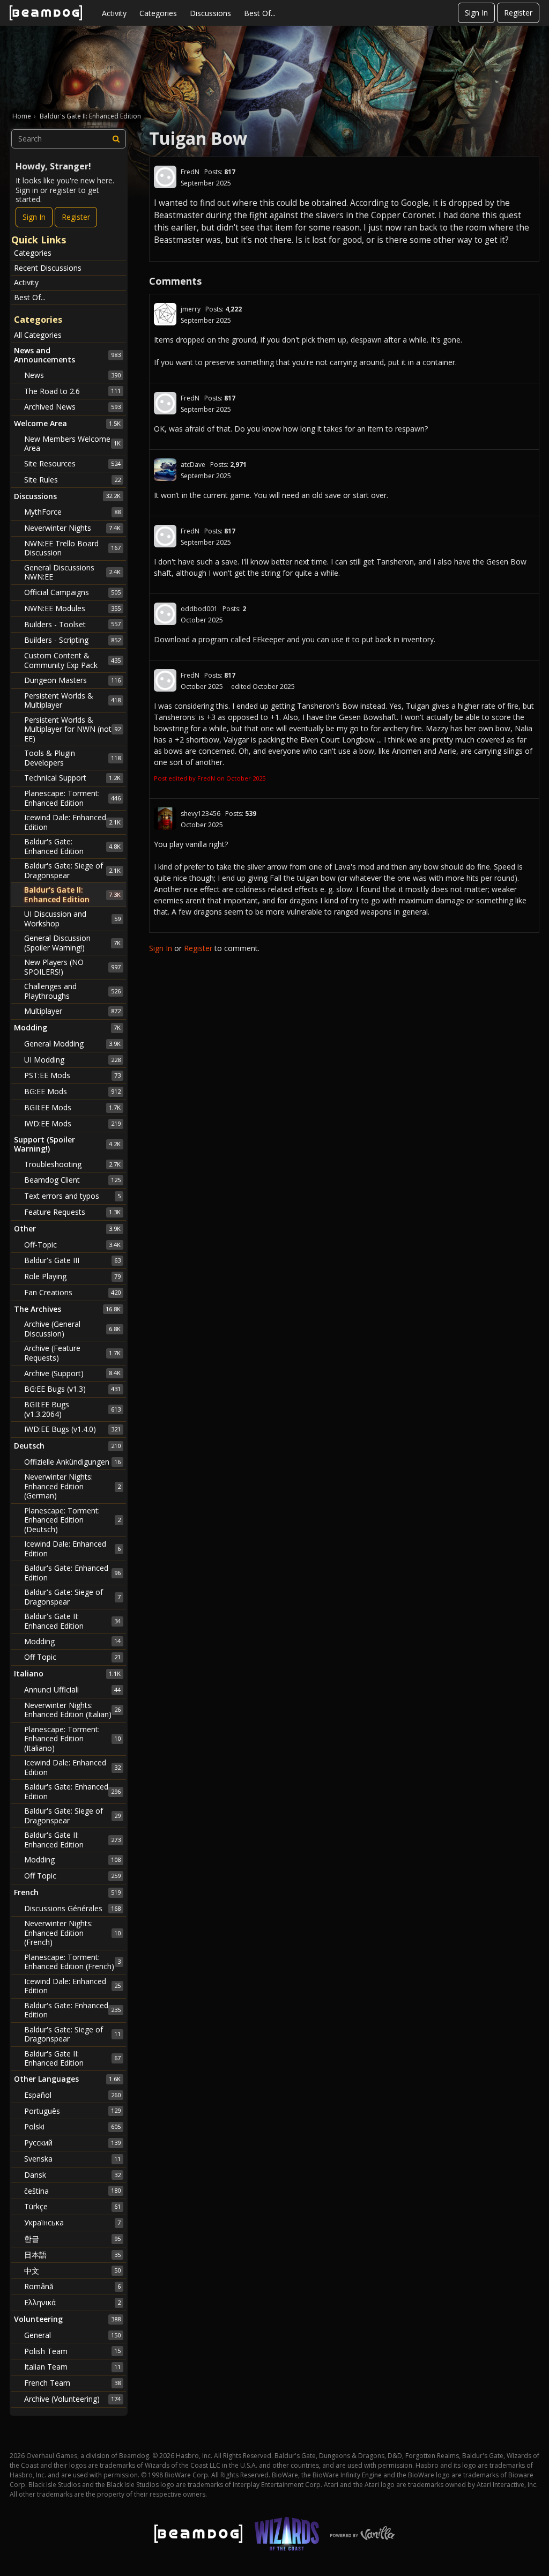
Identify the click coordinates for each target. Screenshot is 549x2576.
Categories (158, 13)
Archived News (72, 407)
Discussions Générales (72, 1908)
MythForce (72, 512)
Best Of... (260, 13)
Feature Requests (72, 1212)
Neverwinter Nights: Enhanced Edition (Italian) (72, 1710)
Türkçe (72, 2206)
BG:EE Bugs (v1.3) (72, 1389)
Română (72, 2286)
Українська (72, 2222)
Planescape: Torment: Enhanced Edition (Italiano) (72, 1739)
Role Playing (72, 1276)
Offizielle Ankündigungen (72, 1462)
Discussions (210, 13)
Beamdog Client (72, 1180)
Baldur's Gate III (72, 1260)
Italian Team (72, 2367)
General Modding (72, 1044)
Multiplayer (72, 1011)
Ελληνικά (72, 2302)
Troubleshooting (72, 1164)
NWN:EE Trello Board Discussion (72, 548)
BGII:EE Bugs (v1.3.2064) (72, 1409)
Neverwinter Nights (72, 528)
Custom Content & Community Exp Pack (72, 660)
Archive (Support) (72, 1373)
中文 (72, 2271)
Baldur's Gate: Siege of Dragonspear (72, 870)
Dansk (72, 2175)
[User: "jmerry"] (165, 314)
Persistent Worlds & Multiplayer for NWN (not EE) (72, 729)
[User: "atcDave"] (165, 470)
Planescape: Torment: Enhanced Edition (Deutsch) (72, 1520)
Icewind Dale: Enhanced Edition (72, 822)
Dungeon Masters (72, 680)
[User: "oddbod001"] (165, 614)
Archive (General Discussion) (72, 1329)
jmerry (191, 309)
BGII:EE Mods (72, 1107)
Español (72, 2095)
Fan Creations (72, 1292)
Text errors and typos (72, 1196)
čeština (72, 2191)
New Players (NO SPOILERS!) (72, 967)
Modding (72, 1641)
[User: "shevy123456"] (165, 819)
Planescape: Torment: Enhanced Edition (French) (72, 1962)
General (72, 2335)
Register (518, 13)
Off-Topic (72, 1245)
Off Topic (72, 1657)
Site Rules (72, 480)
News (72, 375)
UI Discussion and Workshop (72, 919)
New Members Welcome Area (72, 444)
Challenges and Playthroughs (72, 991)
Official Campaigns (72, 592)
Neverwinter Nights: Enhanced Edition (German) (72, 1486)
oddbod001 (199, 609)
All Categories (38, 335)
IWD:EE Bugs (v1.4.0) (72, 1429)
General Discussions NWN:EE (72, 572)
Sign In (476, 13)
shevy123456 (201, 814)
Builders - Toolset (72, 624)
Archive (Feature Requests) (72, 1353)
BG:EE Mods (72, 1091)
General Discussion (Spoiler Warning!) (72, 943)
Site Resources (72, 463)
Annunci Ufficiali (72, 1690)
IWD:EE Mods (72, 1123)
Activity (114, 13)
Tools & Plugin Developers (72, 758)
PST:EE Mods (72, 1075)
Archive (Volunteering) (72, 2399)
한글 (72, 2239)
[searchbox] (69, 139)
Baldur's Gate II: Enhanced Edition (72, 894)
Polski (72, 2126)
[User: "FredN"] (165, 177)
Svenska (72, 2159)
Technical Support (72, 778)
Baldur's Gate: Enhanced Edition (72, 846)
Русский (72, 2143)
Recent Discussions (48, 268)
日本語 (72, 2255)
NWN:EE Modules (72, 608)
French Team (72, 2383)
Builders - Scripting (72, 640)
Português (72, 2111)
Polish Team (72, 2351)
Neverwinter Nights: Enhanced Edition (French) (72, 1933)
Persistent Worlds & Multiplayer (72, 700)
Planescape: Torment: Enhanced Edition (72, 798)
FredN (190, 172)
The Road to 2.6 (72, 391)
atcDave (193, 465)
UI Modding (72, 1060)
